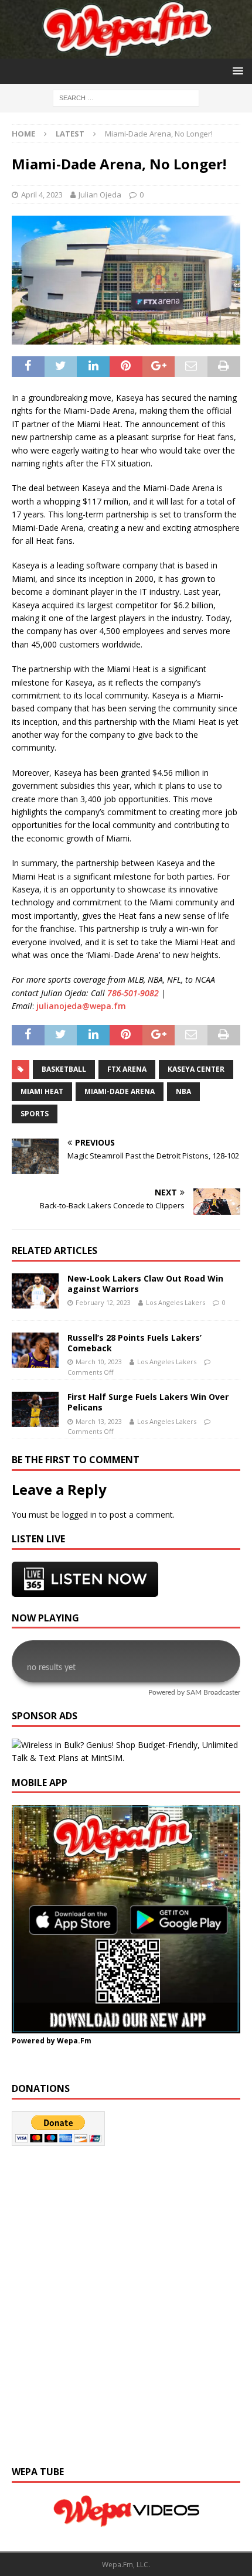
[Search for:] (126, 97)
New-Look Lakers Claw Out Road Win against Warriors (145, 1284)
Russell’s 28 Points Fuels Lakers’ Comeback (134, 1343)
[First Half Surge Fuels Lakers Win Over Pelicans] (35, 1409)
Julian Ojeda (100, 195)
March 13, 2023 (99, 1421)
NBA (183, 1091)
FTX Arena (127, 1069)
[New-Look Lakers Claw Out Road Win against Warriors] (35, 1291)
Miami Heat (42, 1091)
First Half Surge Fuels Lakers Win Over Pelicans (148, 1402)
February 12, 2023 (103, 1302)
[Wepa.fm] (126, 51)
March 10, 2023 (99, 1362)
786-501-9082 (133, 993)
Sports (35, 1114)
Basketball (64, 1069)
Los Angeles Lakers (176, 1302)
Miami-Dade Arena (120, 1091)
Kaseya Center (196, 1069)
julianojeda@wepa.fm (81, 1006)
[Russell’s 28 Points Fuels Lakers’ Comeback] (35, 1350)
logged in (79, 1514)
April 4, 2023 (42, 195)
